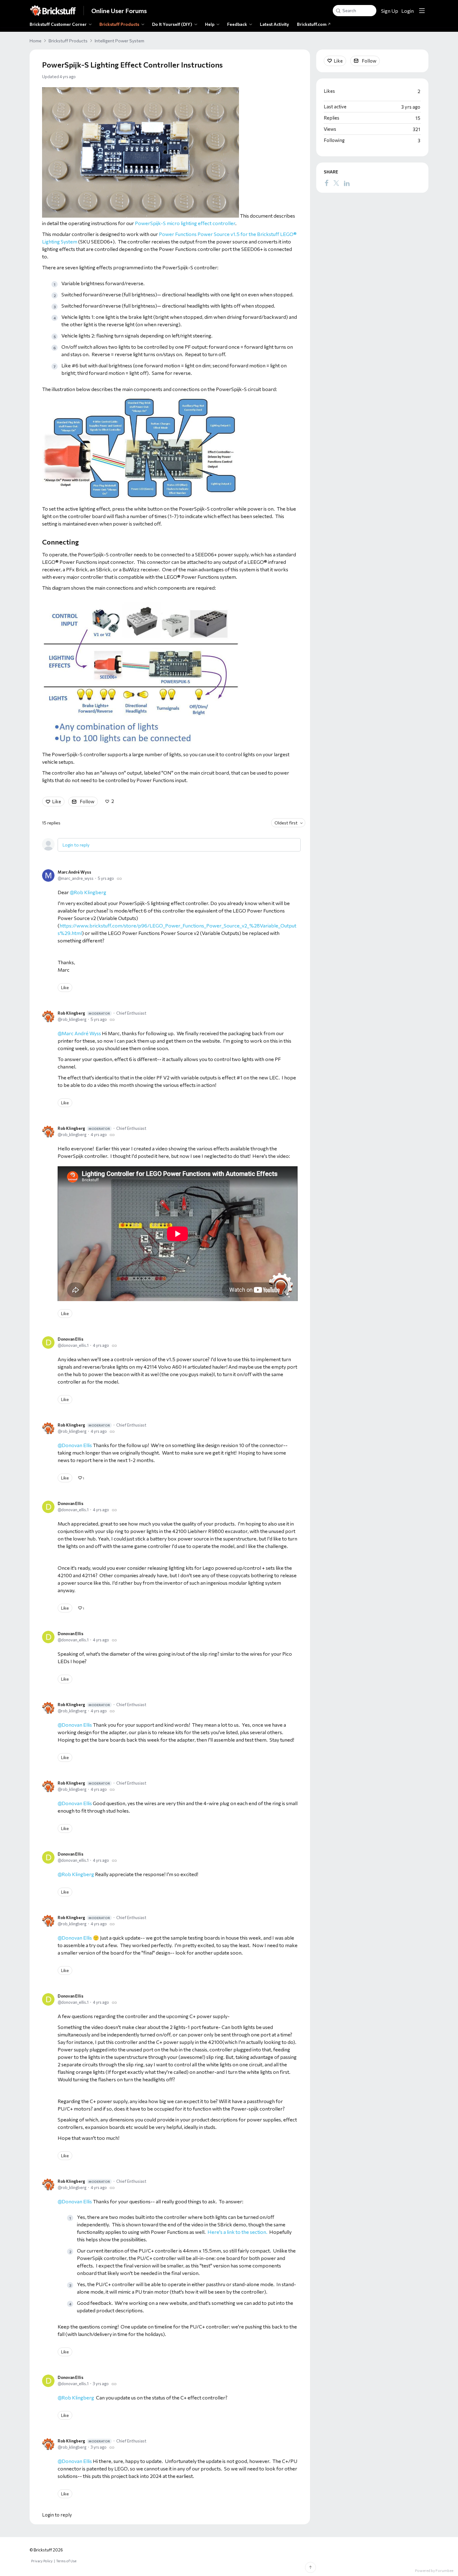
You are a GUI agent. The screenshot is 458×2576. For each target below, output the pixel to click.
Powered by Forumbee (434, 2570)
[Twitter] (336, 183)
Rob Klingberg (84, 1013)
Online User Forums (119, 11)
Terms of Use (66, 2561)
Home (36, 41)
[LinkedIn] (347, 183)
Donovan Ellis (71, 1339)
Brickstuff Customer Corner (58, 24)
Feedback (237, 24)
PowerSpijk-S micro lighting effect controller (185, 223)
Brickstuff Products (119, 24)
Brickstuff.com (312, 24)
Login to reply (76, 845)
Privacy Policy (42, 2561)
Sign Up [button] (390, 11)
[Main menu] (422, 11)
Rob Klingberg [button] (90, 892)
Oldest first (286, 823)
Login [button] (408, 11)
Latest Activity (274, 24)
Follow (87, 801)
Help (210, 24)
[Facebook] (327, 183)
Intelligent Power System (119, 41)
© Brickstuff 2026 (46, 2550)
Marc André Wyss (74, 872)
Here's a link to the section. (237, 2232)
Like (57, 801)
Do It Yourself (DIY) (172, 24)
